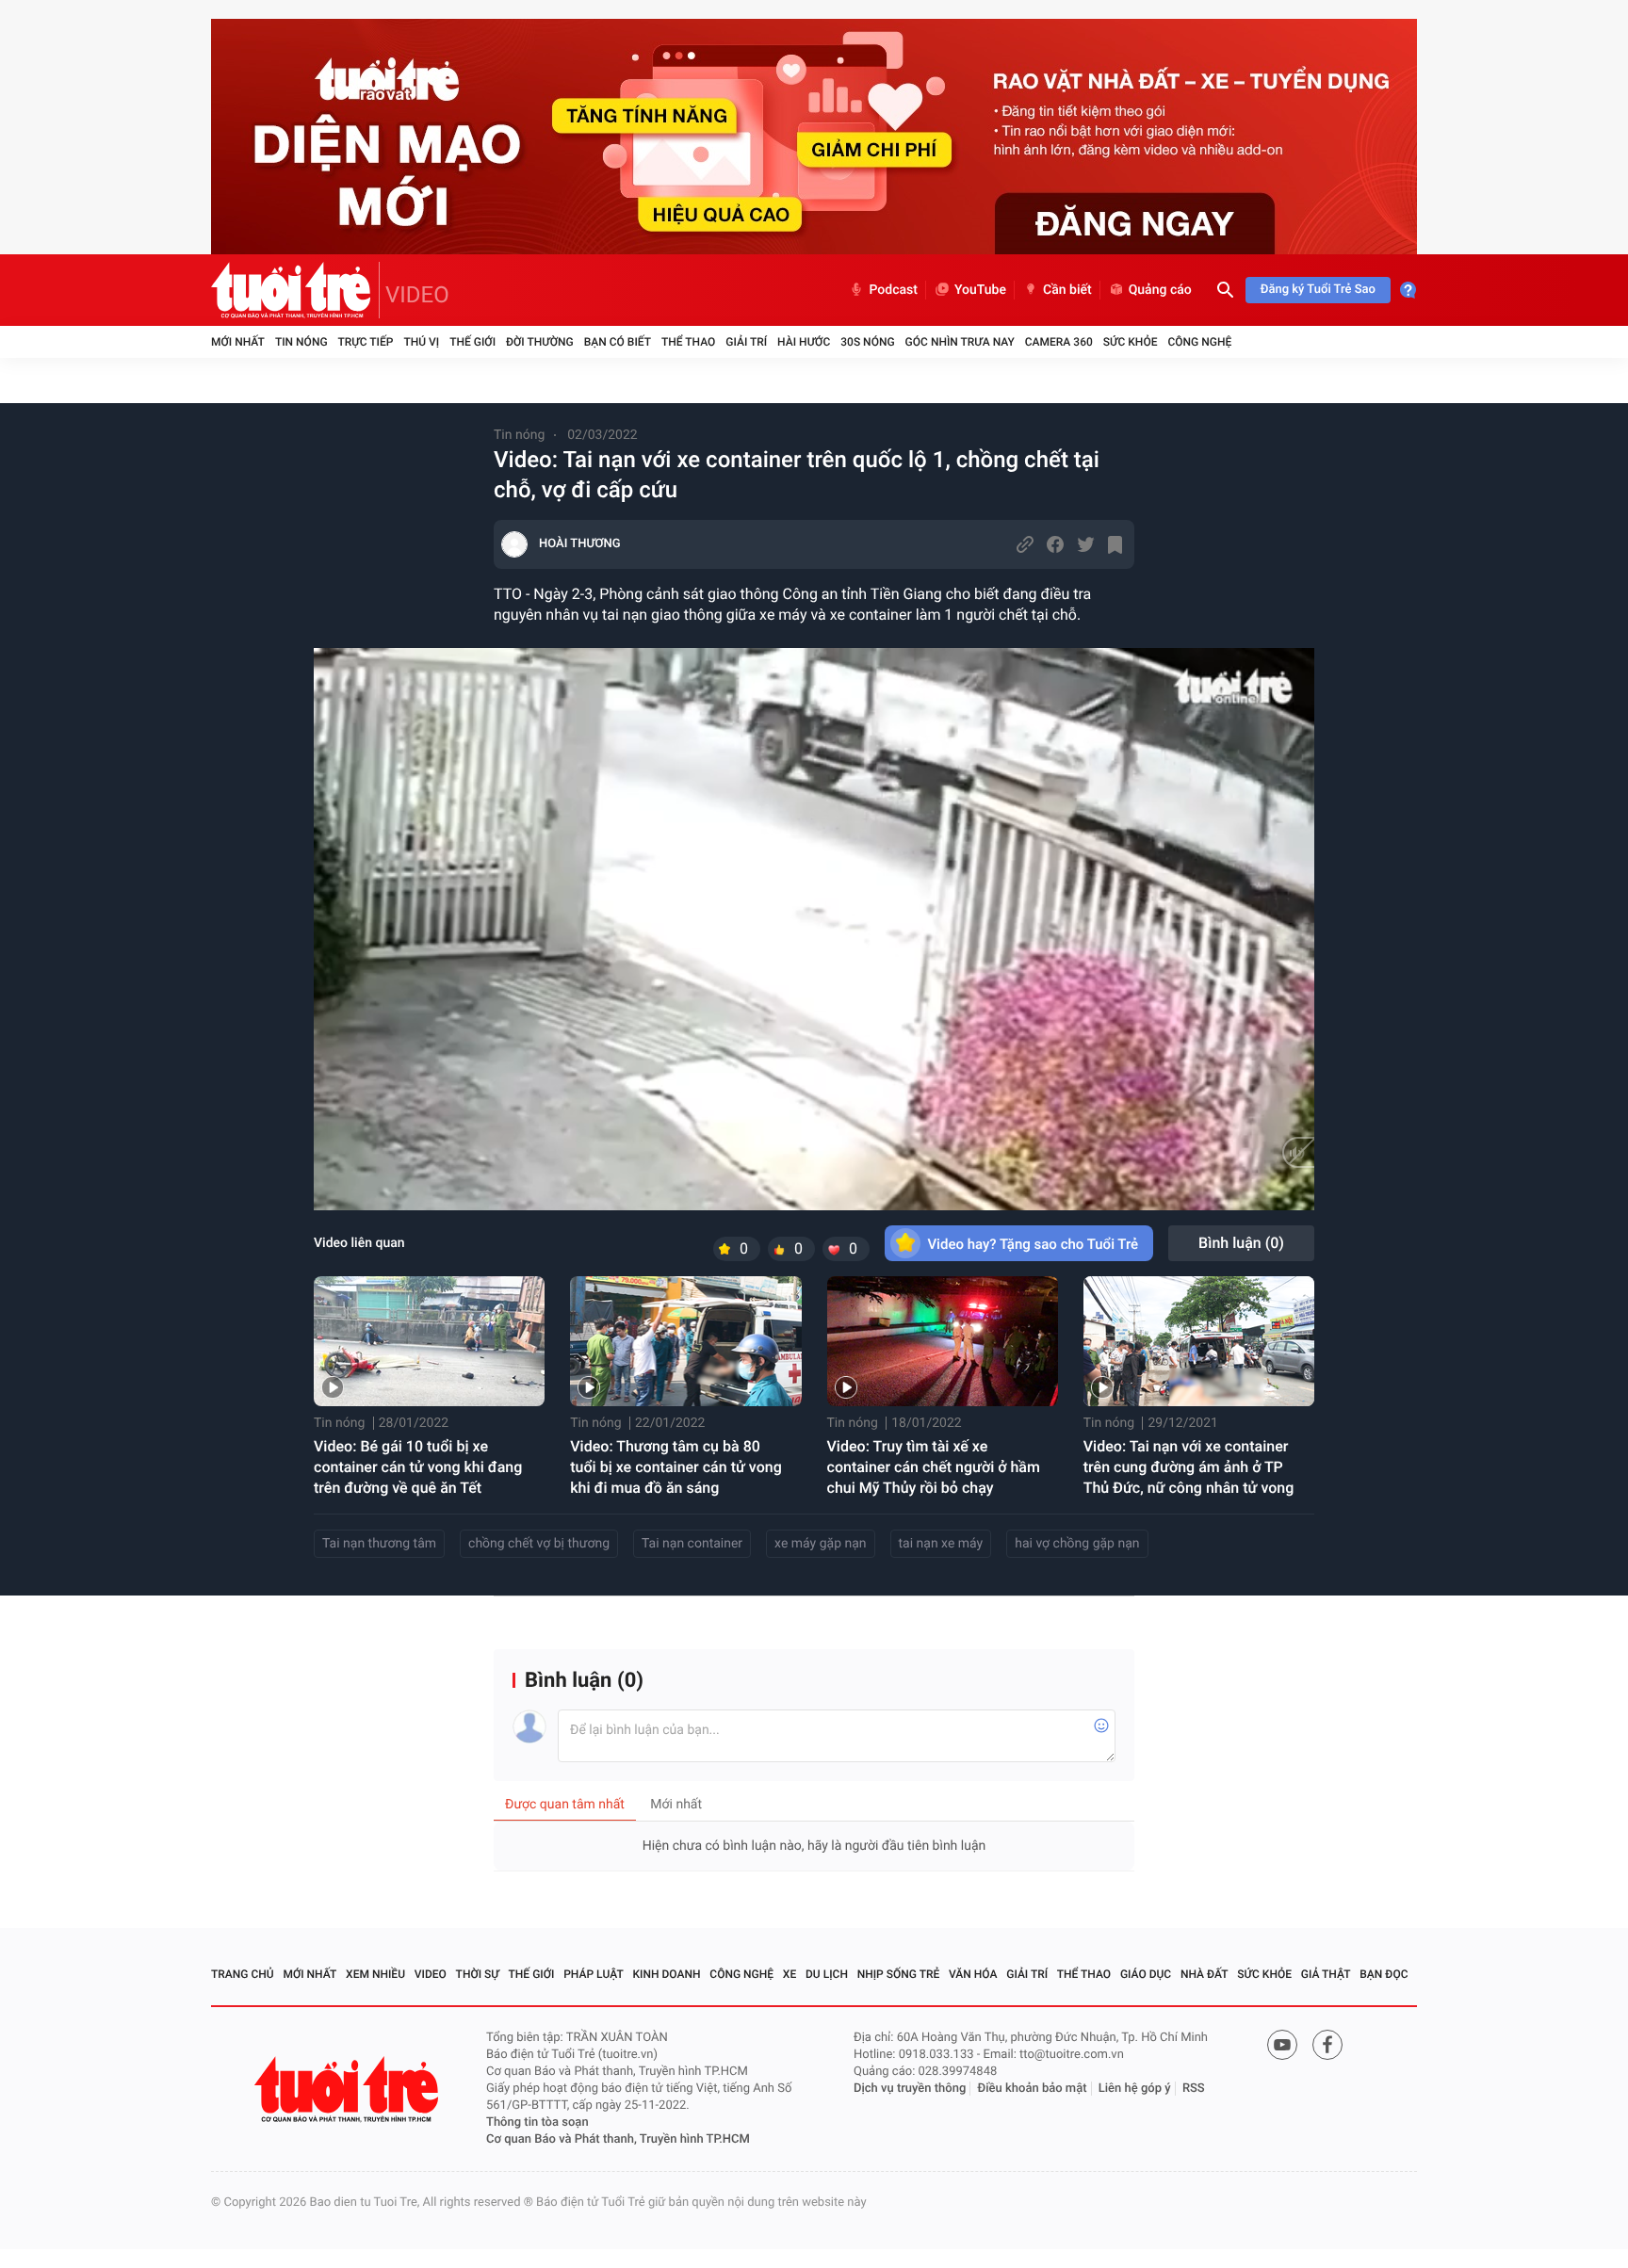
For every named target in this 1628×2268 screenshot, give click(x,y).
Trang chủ (243, 1974)
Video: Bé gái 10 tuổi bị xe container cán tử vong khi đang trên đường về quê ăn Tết (418, 1467)
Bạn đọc (1384, 1974)
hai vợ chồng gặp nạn (1077, 1544)
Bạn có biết (618, 342)
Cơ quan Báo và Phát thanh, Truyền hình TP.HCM (618, 2139)
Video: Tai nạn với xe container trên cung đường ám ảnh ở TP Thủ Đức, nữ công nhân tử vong (1189, 1467)
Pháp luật (594, 1974)
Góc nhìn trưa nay (960, 342)
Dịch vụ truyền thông (910, 2089)
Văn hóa (973, 1974)
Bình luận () (1241, 1243)
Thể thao (688, 342)
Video (431, 1974)
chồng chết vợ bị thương (539, 1544)
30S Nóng (867, 342)
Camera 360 (1059, 342)
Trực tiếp (366, 342)
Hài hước (804, 342)
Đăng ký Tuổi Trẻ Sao (1318, 290)
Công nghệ (1199, 342)
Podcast (893, 290)
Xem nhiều (375, 1974)
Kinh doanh (667, 1974)
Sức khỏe (1131, 342)
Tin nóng (301, 342)
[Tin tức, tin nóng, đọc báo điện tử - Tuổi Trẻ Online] (295, 290)
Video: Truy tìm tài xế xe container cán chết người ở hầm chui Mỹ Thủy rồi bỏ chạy (934, 1467)
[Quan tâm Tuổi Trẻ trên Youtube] (1282, 2045)
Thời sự (478, 1974)
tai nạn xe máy (941, 1544)
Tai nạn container (692, 1544)
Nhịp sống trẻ (899, 1974)
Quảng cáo (1160, 290)
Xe (790, 1974)
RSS (1194, 2089)
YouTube (980, 290)
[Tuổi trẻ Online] (349, 2090)
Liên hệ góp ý (1135, 2089)
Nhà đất (1205, 1974)
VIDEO (417, 295)
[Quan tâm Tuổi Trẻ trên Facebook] (1327, 2045)
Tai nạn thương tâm (379, 1544)
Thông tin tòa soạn (537, 2122)
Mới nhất (238, 342)
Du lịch (827, 1974)
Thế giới (472, 342)
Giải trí (746, 342)
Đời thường (540, 342)
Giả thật (1326, 1974)
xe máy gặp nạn (820, 1544)
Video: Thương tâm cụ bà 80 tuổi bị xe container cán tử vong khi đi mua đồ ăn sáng (676, 1467)
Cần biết (1067, 290)
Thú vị (421, 342)
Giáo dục (1146, 1974)
